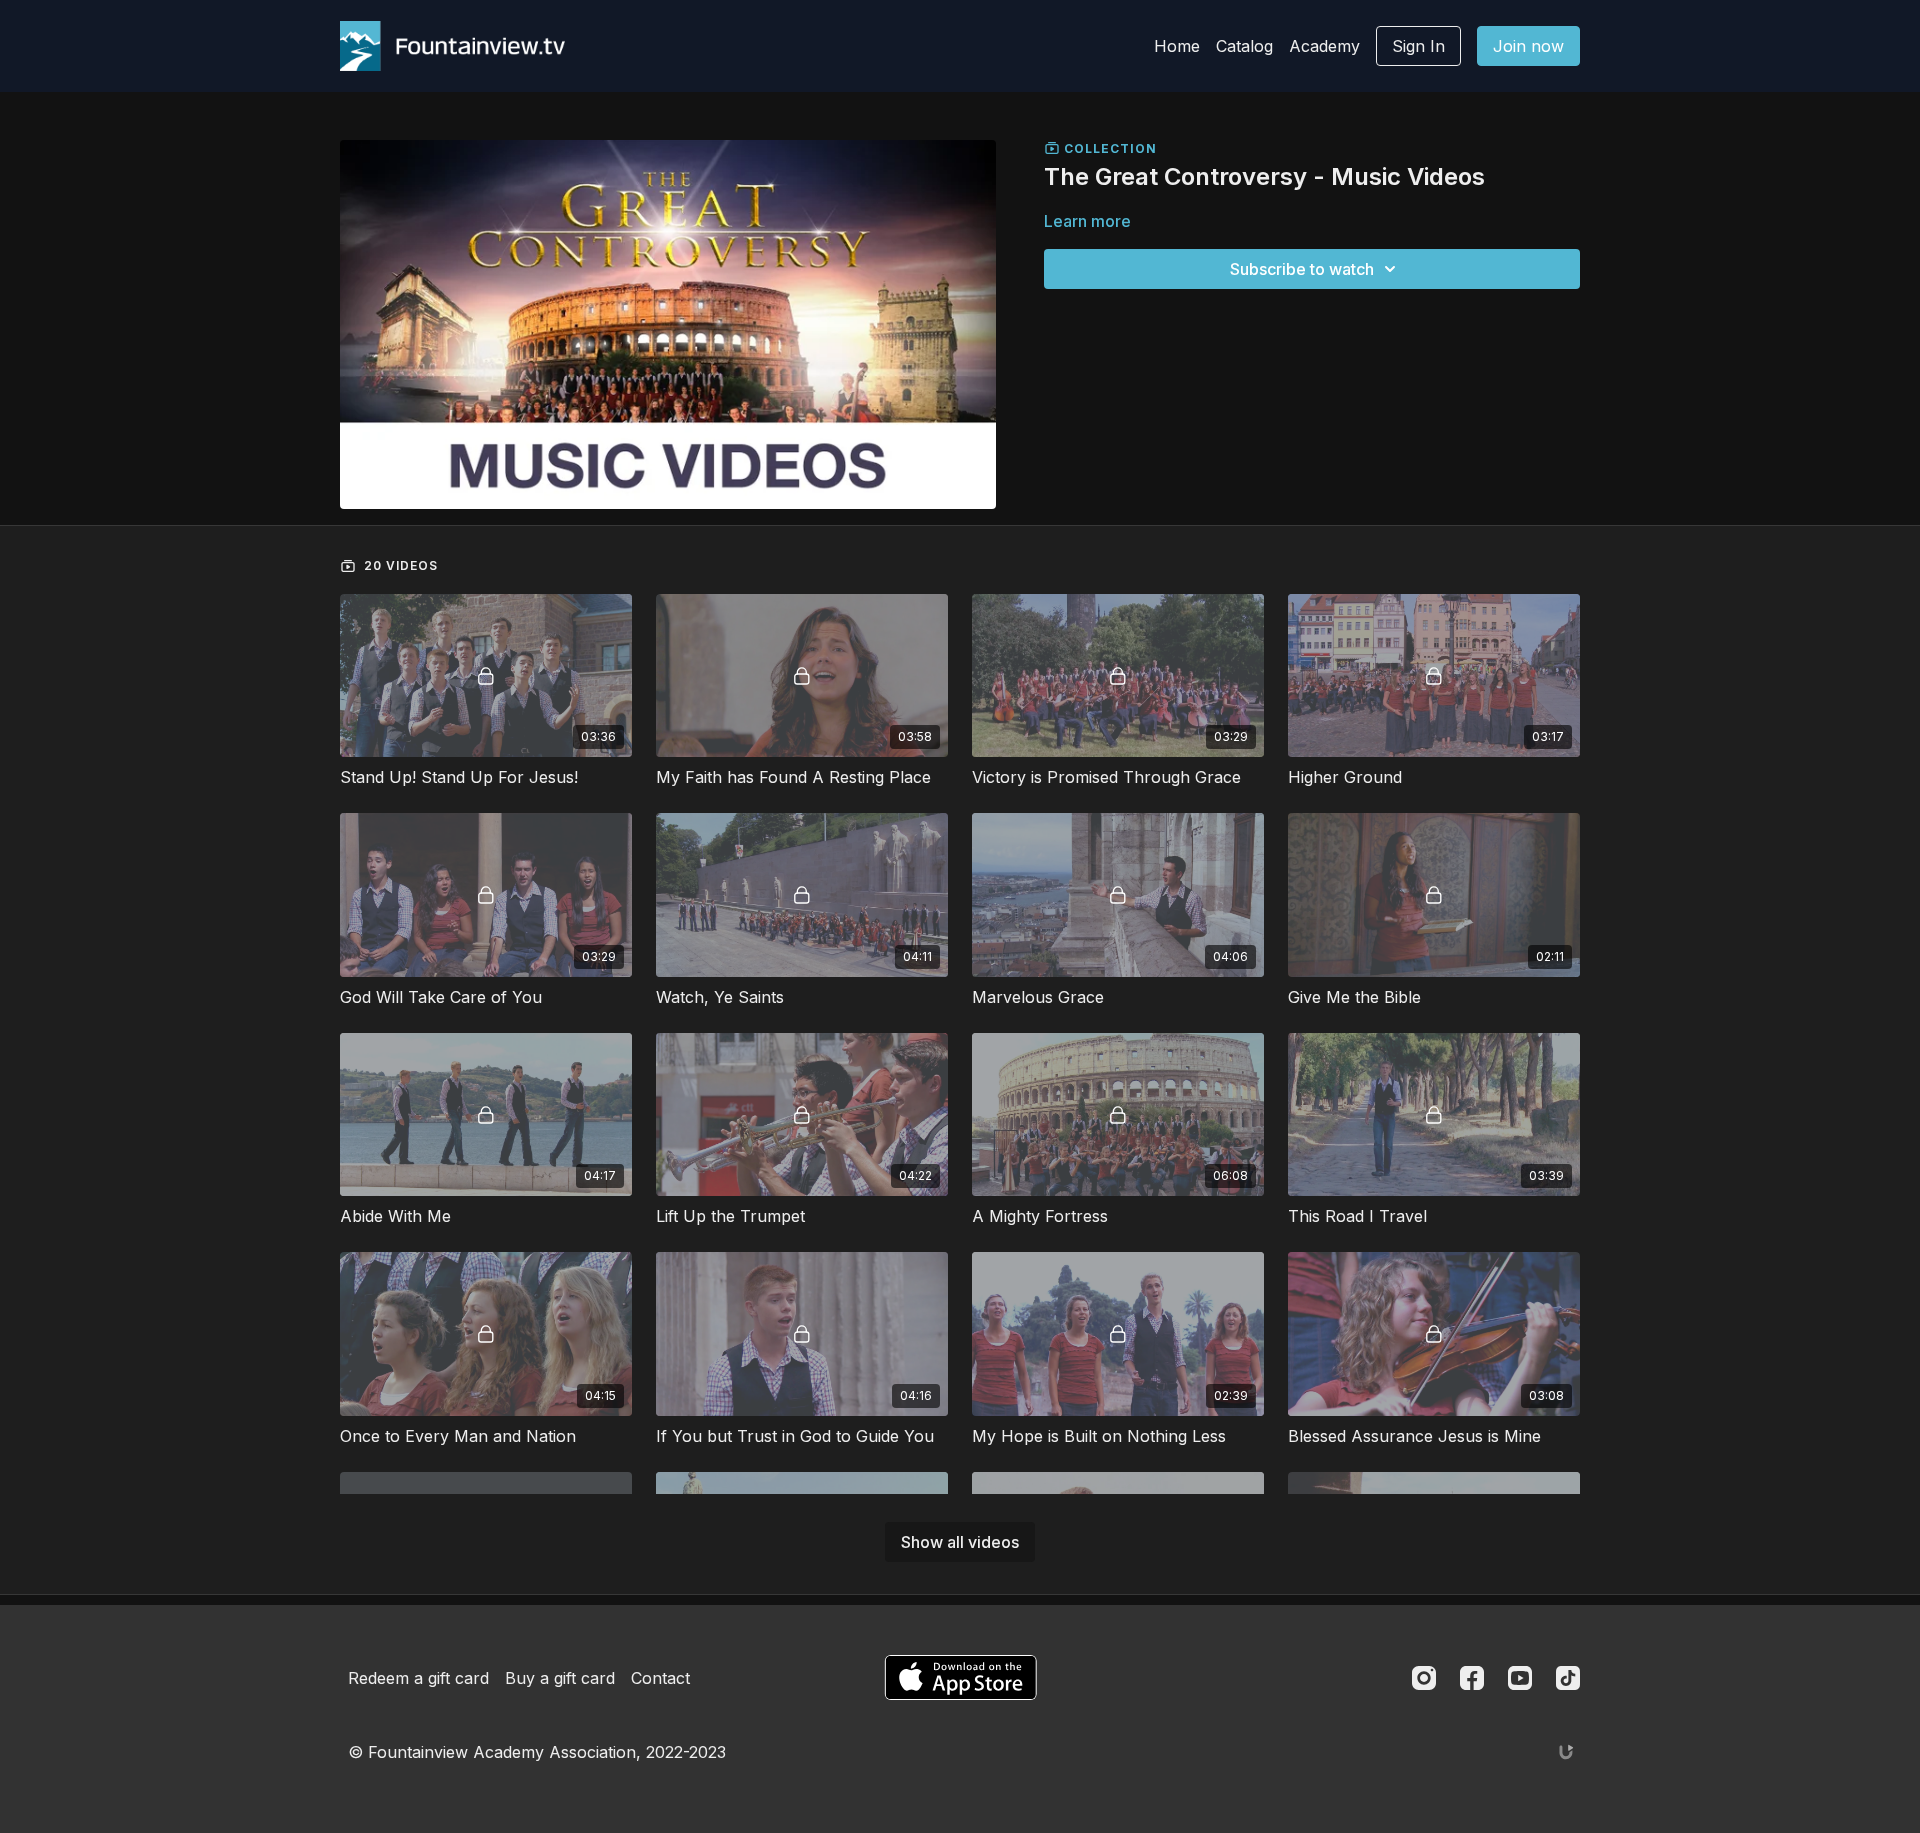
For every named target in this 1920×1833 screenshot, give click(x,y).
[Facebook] (1472, 1678)
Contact (660, 1678)
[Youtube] (1520, 1678)
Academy (1324, 46)
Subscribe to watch (1302, 269)
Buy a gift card (560, 1678)
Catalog (1244, 46)
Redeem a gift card (418, 1678)
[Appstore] (960, 1677)
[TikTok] (1568, 1678)
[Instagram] (1424, 1678)
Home (1177, 46)
